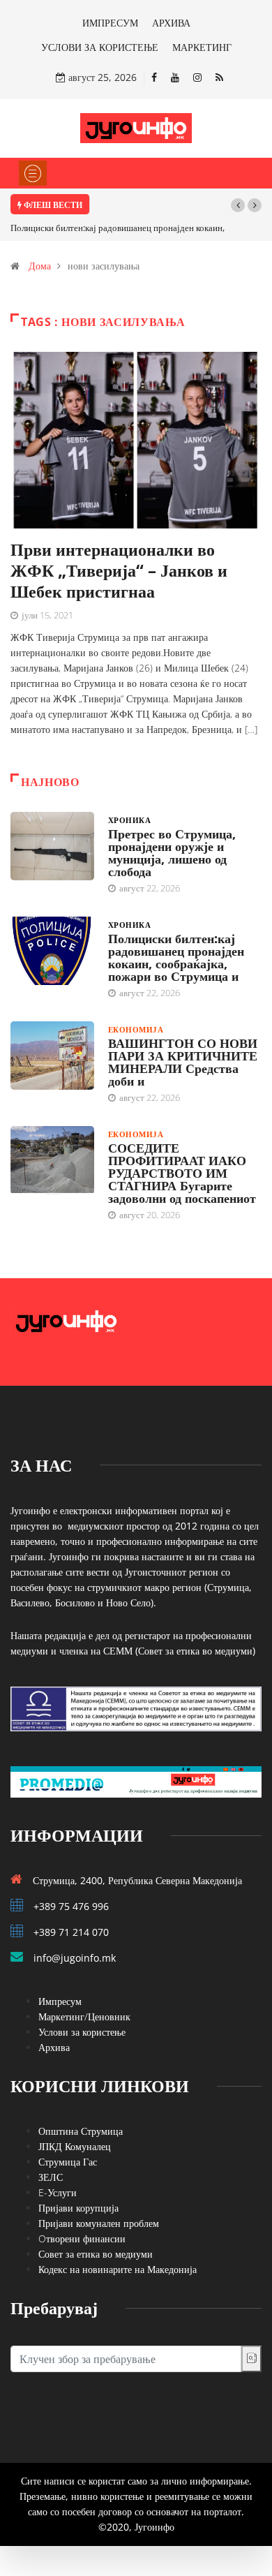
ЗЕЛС (51, 2177)
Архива (54, 2047)
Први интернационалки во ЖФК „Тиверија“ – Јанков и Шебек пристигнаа (119, 570)
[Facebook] (154, 77)
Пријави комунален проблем (99, 2223)
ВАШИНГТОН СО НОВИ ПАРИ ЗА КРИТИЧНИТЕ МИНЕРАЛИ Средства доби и (183, 1062)
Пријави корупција (78, 2208)
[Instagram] (197, 77)
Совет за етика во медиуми (96, 2254)
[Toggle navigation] (33, 173)
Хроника (129, 820)
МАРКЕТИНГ (202, 47)
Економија (136, 1029)
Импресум (60, 2001)
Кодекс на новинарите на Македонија (118, 2269)
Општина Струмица (81, 2131)
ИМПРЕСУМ (110, 23)
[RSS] (219, 77)
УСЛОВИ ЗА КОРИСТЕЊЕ (100, 47)
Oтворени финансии (82, 2238)
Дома (40, 266)
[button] (238, 205)
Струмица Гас (68, 2162)
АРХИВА (171, 23)
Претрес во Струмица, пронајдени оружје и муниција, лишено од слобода (172, 852)
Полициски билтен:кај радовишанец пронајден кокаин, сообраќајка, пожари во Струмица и (176, 957)
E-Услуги (58, 2192)
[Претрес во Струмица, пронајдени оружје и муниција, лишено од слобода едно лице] (52, 846)
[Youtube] (175, 77)
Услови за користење (82, 2032)
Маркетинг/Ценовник (84, 2016)
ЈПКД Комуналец (75, 2146)
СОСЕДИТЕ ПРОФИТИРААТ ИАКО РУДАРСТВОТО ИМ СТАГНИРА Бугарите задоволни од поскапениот (182, 1173)
